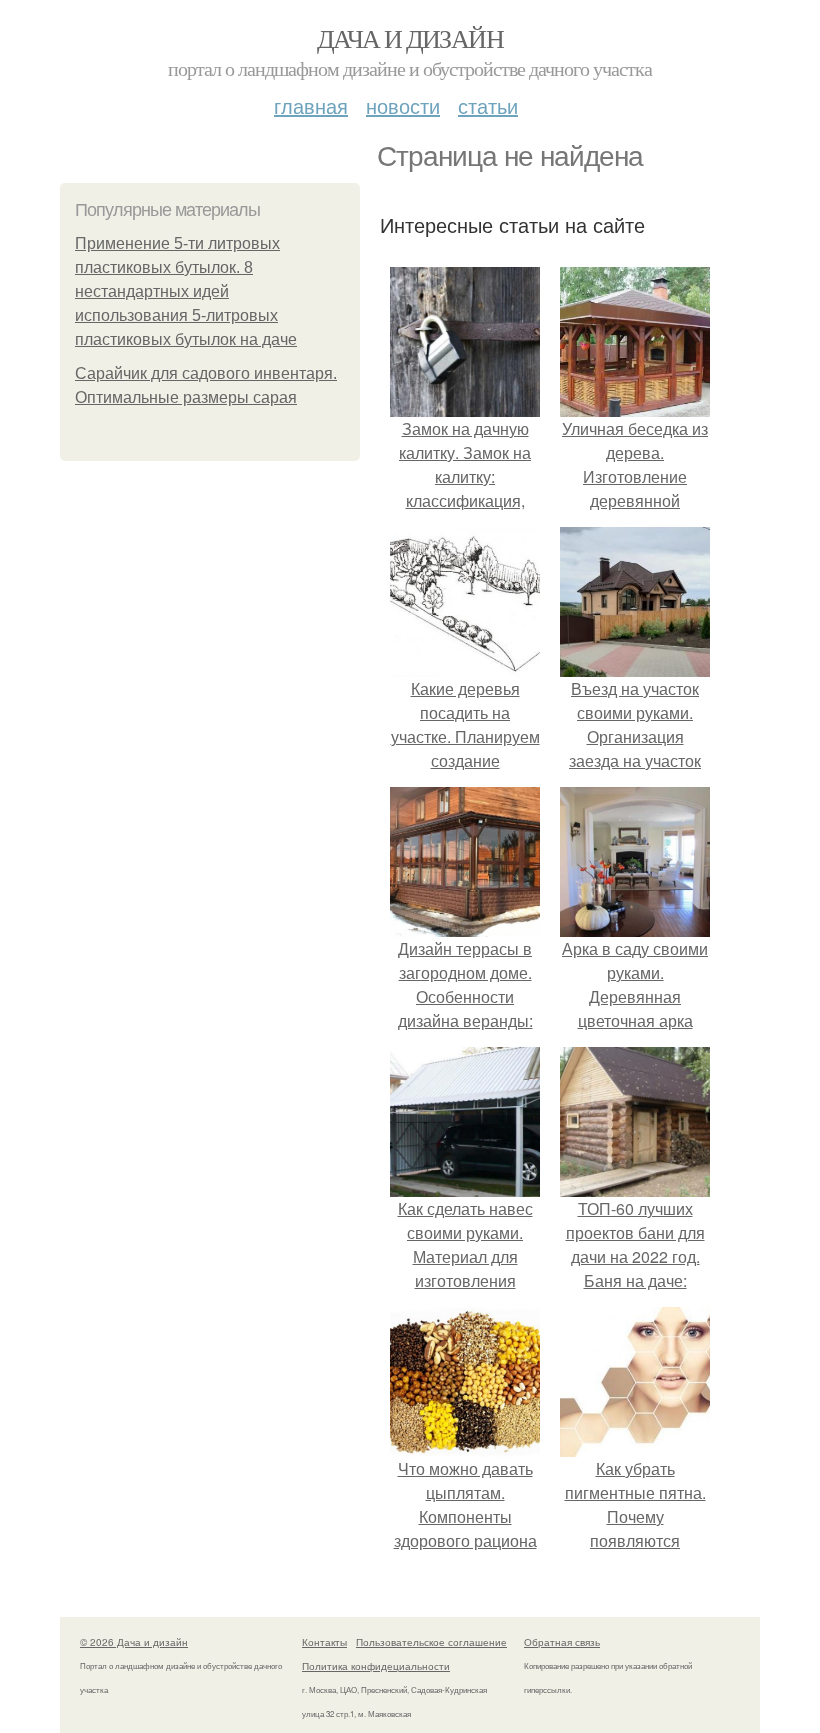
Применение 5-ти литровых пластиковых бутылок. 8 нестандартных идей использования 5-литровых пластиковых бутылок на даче (186, 291)
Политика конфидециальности (376, 1666)
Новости (403, 105)
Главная (311, 105)
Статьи (488, 105)
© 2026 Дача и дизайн (134, 1642)
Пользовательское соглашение (431, 1642)
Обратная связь (562, 1642)
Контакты (324, 1642)
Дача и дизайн (410, 38)
